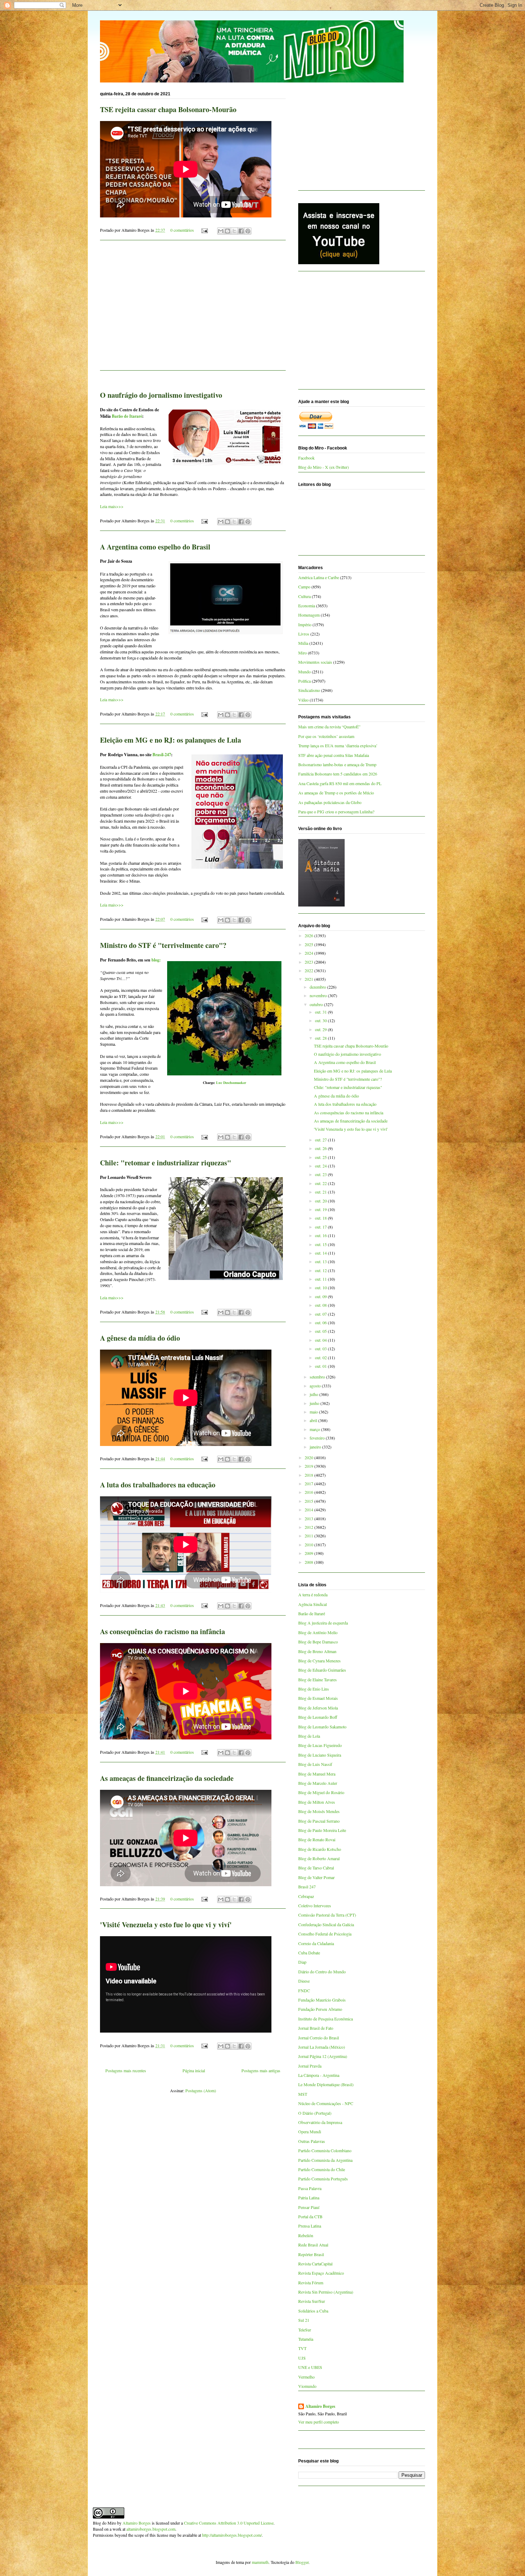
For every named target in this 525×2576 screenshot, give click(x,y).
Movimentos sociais (315, 662)
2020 (309, 1457)
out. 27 (321, 1140)
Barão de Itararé (127, 416)
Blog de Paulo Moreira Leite (322, 1830)
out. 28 (321, 1038)
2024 (309, 953)
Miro (302, 653)
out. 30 (321, 1020)
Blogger (302, 2562)
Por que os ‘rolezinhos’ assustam (326, 736)
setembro (318, 1377)
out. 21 (321, 1192)
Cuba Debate (309, 1953)
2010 (309, 1545)
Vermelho (306, 2377)
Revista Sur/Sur (312, 2301)
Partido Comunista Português (323, 2179)
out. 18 (321, 1218)
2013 (309, 1518)
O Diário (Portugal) (315, 2113)
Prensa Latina (310, 2226)
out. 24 (321, 1166)
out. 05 (321, 1331)
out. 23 (321, 1174)
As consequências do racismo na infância (162, 1631)
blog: (156, 960)
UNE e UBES (310, 2367)
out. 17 (321, 1227)
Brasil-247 (162, 755)
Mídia (303, 643)
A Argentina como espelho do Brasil (155, 547)
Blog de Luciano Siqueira (320, 1755)
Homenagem (309, 615)
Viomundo (307, 2386)
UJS (302, 2358)
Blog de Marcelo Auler (318, 1783)
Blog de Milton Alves (317, 1802)
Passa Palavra (310, 2188)
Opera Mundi (310, 2131)
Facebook (306, 458)
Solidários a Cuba (313, 2311)
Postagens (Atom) (201, 2090)
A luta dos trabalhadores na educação (158, 1485)
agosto (316, 1386)
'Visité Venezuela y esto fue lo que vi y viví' (166, 1925)
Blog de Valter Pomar (316, 1877)
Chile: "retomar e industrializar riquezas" (166, 1163)
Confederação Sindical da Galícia (326, 1924)
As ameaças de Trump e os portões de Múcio (336, 793)
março (315, 1429)
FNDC (304, 1990)
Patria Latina (309, 2198)
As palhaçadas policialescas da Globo (330, 802)
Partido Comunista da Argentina (325, 2160)
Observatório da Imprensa (320, 2122)
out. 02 (321, 1357)
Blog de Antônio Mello (318, 1632)
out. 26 (321, 1148)
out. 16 (321, 1235)
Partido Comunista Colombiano (325, 2150)
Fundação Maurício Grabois (322, 2000)
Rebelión (306, 2235)
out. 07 (321, 1314)
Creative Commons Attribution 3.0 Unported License (229, 2523)
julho (314, 1394)
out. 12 (321, 1270)
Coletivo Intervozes (315, 1905)
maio (314, 1412)
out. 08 (321, 1305)
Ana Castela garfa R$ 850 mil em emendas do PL (340, 783)
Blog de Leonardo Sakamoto (322, 1727)
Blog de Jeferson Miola (318, 1708)
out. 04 (321, 1340)
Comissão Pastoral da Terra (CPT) (327, 1915)
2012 (309, 1527)
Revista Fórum (311, 2283)
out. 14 (321, 1253)
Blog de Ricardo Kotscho (320, 1849)
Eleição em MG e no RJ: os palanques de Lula (171, 740)
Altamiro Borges (320, 2406)
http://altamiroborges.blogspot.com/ (232, 2535)
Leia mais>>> (112, 506)
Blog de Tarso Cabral (316, 1868)
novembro (319, 995)
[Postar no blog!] (227, 231)
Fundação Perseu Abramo (320, 2009)
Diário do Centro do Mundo (322, 1972)
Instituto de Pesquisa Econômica (326, 2019)
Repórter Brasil (311, 2254)
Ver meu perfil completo (319, 2422)
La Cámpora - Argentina (319, 2075)
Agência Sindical (312, 1604)
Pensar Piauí (309, 2207)
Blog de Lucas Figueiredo (320, 1745)
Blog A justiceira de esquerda (323, 1623)
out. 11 (321, 1279)
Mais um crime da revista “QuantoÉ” (329, 727)
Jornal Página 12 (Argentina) (323, 2056)
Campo (304, 587)
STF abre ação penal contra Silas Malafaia (334, 755)
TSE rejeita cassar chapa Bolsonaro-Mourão (168, 109)
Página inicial (194, 2070)
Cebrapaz (306, 1896)
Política (304, 681)
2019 (309, 1466)
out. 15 (321, 1244)
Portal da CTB (310, 2216)
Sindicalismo (309, 690)
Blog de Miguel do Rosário (321, 1792)
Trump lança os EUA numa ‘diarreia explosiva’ (338, 745)
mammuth (260, 2562)
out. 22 (321, 1183)
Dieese (304, 1981)
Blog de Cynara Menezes (319, 1661)
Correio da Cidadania (316, 1943)
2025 (309, 944)
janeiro (316, 1447)
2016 (309, 1492)
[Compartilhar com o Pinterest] (248, 231)
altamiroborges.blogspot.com (151, 2529)
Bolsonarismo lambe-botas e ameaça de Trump (337, 764)
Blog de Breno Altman (317, 1651)
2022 (309, 970)
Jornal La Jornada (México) (322, 2047)
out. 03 (321, 1349)
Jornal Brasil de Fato (316, 2028)
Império (305, 624)
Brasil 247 (307, 1887)
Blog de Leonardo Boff (318, 1717)
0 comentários (182, 230)
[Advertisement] (193, 310)
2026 (309, 935)
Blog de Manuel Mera (317, 1774)
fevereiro (318, 1438)
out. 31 (321, 1012)
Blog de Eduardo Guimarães (322, 1670)
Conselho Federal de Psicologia (325, 1934)
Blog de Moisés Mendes (319, 1811)
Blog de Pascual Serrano (319, 1821)
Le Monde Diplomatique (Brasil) (326, 2084)
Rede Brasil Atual (313, 2245)
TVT (302, 2348)
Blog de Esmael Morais (318, 1698)
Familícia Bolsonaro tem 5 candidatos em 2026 (338, 774)
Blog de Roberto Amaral (319, 1858)
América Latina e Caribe (319, 577)
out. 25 (321, 1157)
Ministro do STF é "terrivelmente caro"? (163, 945)
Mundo (304, 672)
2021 (309, 979)
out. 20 (321, 1201)
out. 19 (321, 1209)
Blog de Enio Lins (314, 1689)
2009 (309, 1553)
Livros (304, 634)
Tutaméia (306, 2339)
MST (303, 2094)
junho (315, 1403)
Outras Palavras (312, 2141)
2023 (309, 962)
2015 (309, 1501)
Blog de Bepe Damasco (318, 1642)
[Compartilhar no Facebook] (241, 231)
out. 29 (321, 1029)
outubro (317, 1004)
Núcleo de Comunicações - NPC (326, 2103)
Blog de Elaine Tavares (317, 1679)
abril (314, 1420)
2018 (309, 1475)
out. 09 (321, 1296)
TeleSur (305, 2330)
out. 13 (321, 1261)
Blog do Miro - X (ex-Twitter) (324, 467)
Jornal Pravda (310, 2066)
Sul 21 (304, 2320)
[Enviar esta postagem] (204, 230)
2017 (309, 1483)
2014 (309, 1510)
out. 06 (321, 1322)
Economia (307, 606)
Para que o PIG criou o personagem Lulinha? (336, 812)
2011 (309, 1536)
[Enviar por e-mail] (221, 231)
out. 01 (321, 1366)
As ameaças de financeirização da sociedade (167, 1778)
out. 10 (321, 1287)
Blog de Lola (309, 1736)
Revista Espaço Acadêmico (321, 2273)
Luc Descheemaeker (231, 1083)
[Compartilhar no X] (234, 231)
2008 (309, 1562)
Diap (302, 1962)
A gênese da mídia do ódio (140, 1338)
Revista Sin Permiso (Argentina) (326, 2292)
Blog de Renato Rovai (317, 1839)
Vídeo (303, 700)
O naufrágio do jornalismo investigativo (161, 395)
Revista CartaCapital (315, 2264)
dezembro (318, 987)
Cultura (304, 596)
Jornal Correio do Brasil (319, 2038)
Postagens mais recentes (126, 2070)
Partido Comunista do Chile (322, 2169)
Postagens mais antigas (261, 2070)
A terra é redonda (313, 1595)
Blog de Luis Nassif (315, 1764)
